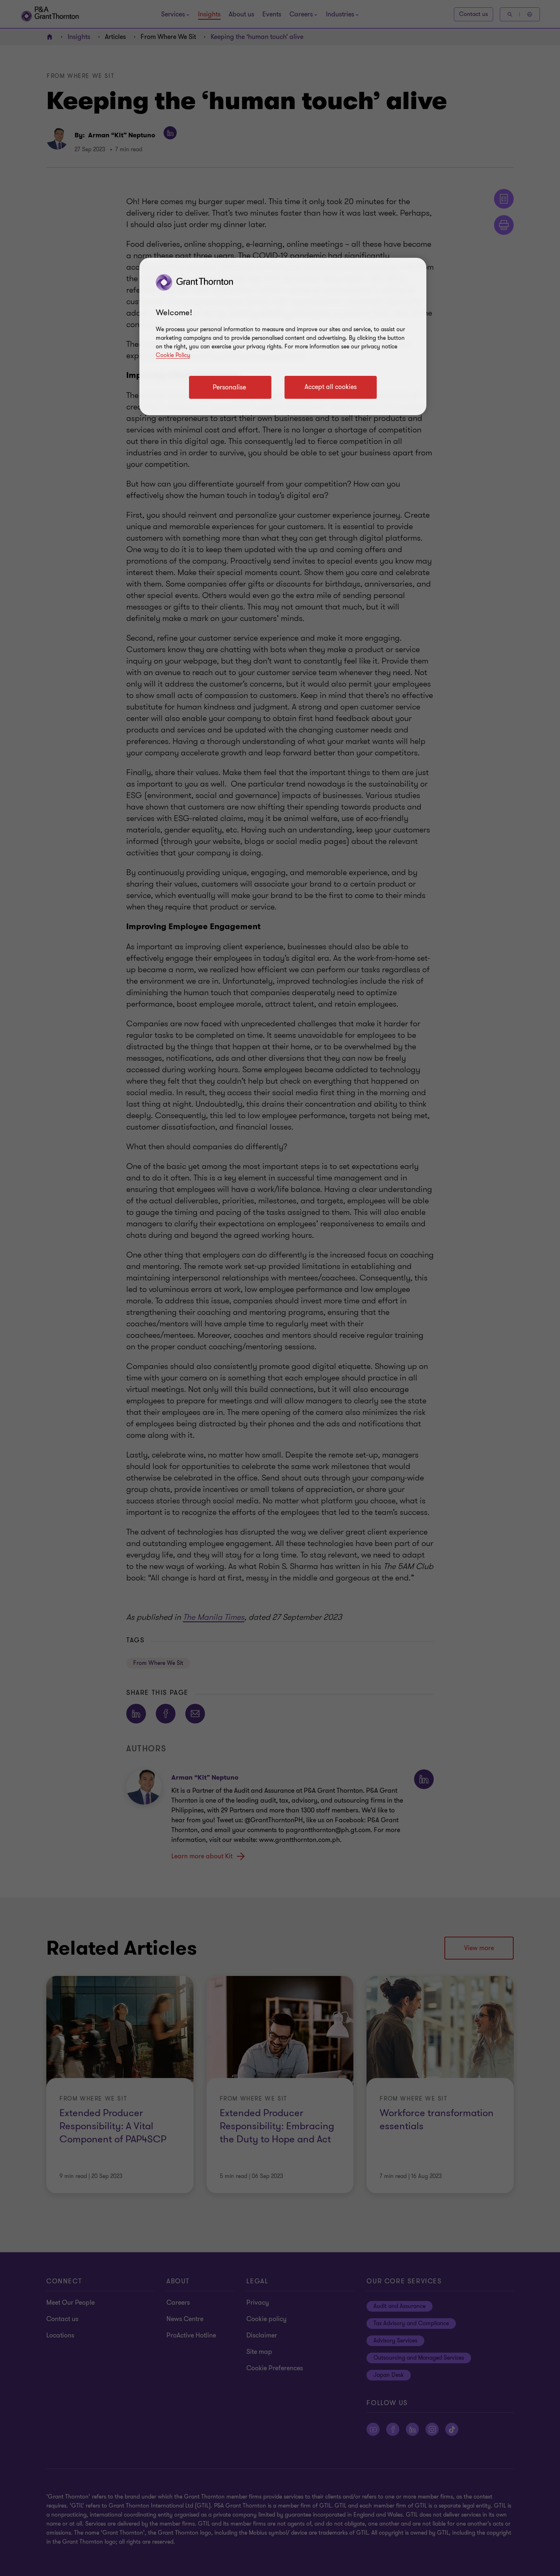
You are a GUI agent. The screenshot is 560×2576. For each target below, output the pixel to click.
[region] (283, 336)
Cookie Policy (173, 355)
